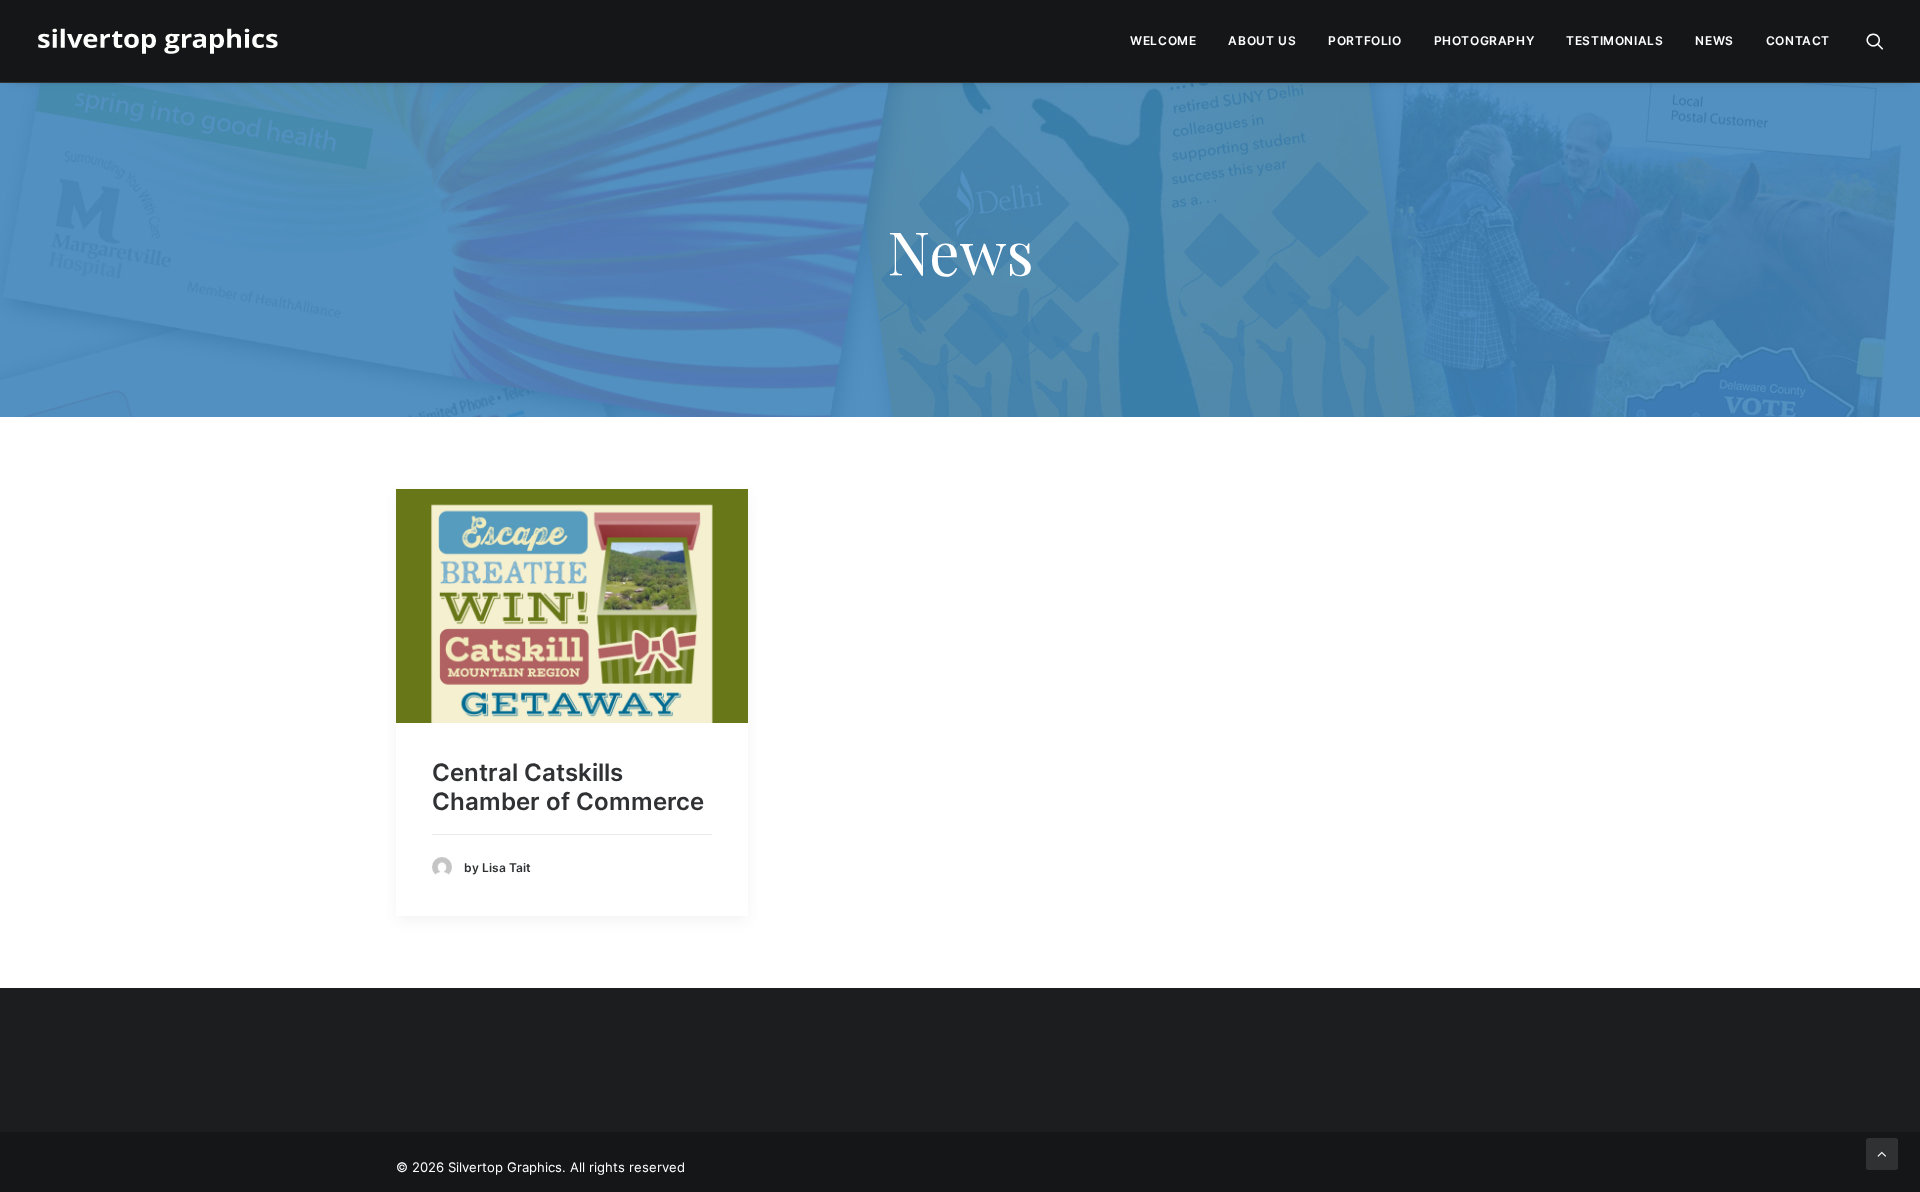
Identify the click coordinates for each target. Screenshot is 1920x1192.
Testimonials (1614, 40)
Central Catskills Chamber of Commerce (568, 787)
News (1714, 40)
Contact (1798, 40)
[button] (1875, 41)
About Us (1262, 40)
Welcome (1163, 40)
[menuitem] (1163, 41)
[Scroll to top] (1882, 1152)
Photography (1484, 40)
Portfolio (1364, 40)
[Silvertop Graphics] (161, 41)
